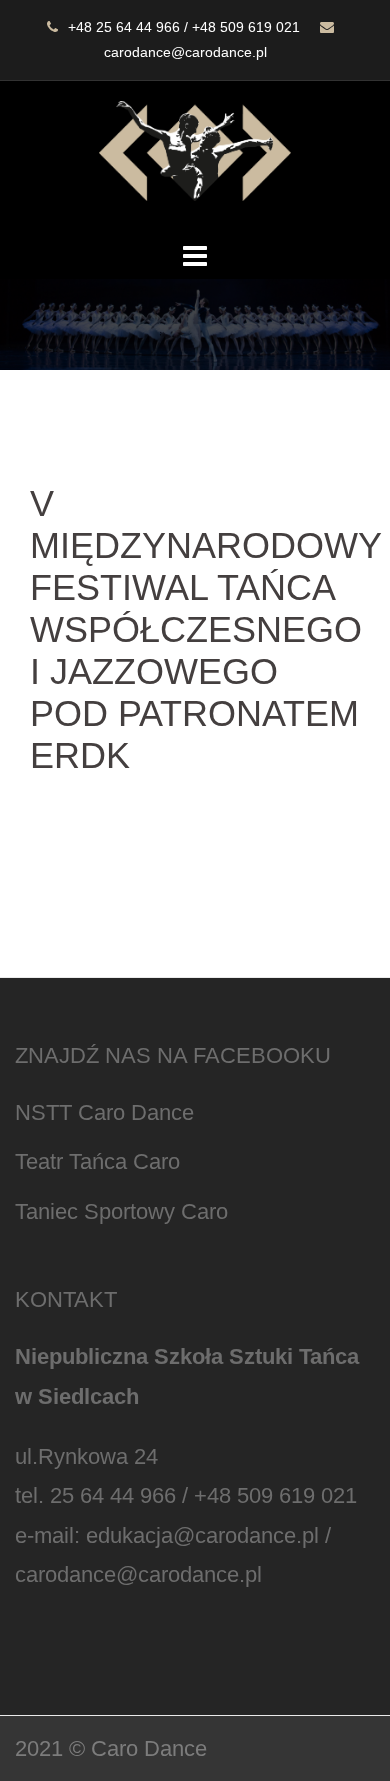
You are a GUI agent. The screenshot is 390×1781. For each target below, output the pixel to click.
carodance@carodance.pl (185, 52)
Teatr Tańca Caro (97, 1161)
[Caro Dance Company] (195, 157)
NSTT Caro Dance (104, 1112)
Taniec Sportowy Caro (121, 1211)
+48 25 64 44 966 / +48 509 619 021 (184, 27)
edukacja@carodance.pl (202, 1535)
